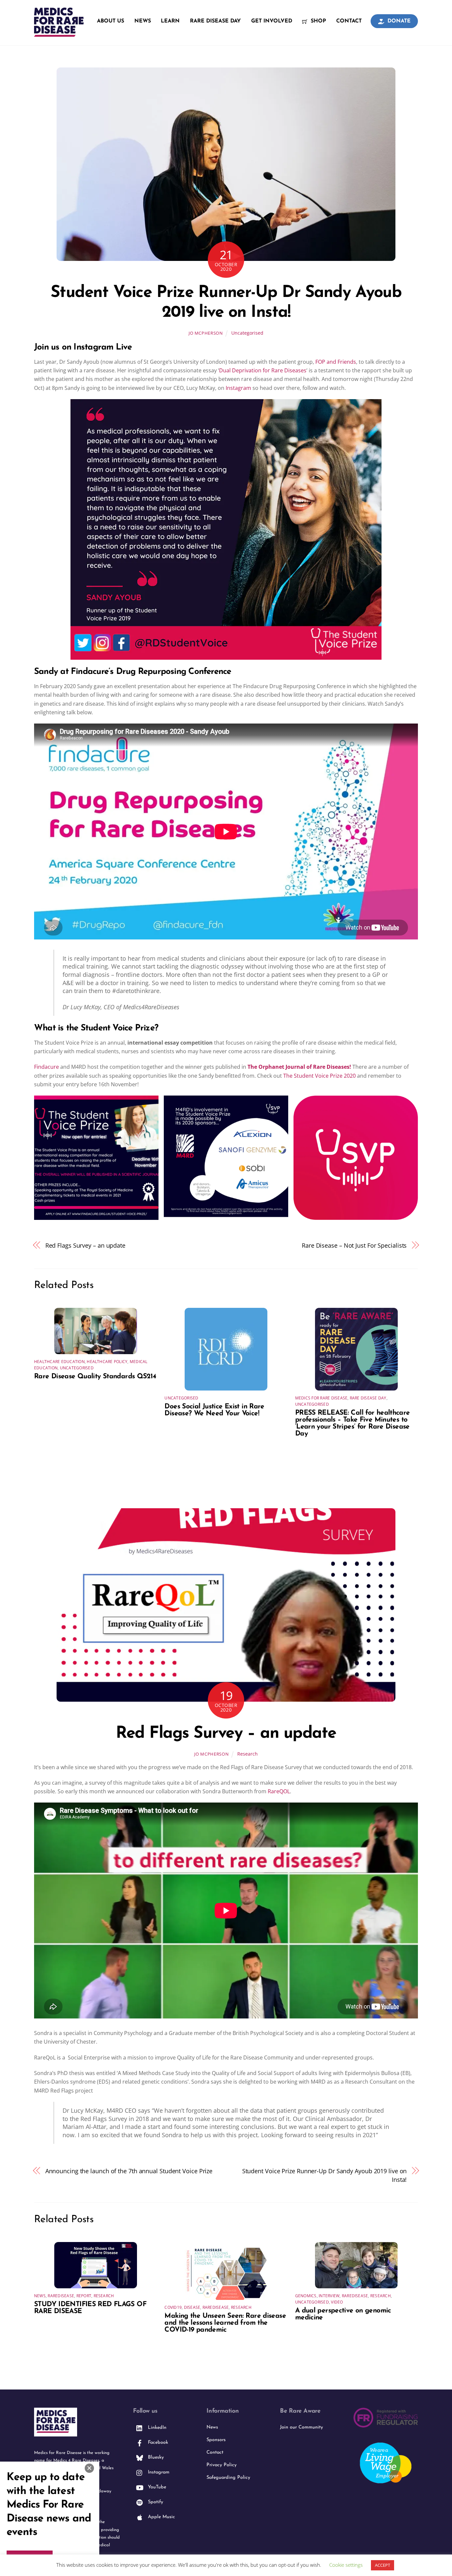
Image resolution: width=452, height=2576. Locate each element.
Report (84, 2296)
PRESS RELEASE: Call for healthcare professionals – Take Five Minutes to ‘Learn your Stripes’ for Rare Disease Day (353, 1423)
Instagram (238, 388)
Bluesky (155, 2457)
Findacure (46, 1067)
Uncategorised (247, 333)
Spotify (155, 2502)
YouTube (156, 2487)
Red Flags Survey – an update (85, 1245)
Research (248, 1754)
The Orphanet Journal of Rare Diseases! (299, 1067)
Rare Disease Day (215, 21)
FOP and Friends (336, 362)
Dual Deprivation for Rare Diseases (263, 370)
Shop (317, 21)
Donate (398, 21)
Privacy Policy (222, 2465)
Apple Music (161, 2517)
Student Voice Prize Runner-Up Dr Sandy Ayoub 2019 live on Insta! (325, 2175)
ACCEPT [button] (383, 2565)
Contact (349, 21)
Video (337, 2302)
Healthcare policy (107, 1362)
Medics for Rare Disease (321, 1398)
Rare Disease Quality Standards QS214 (95, 1376)
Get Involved (272, 21)
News (143, 21)
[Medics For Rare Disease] (59, 33)
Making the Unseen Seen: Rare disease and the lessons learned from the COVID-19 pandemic (225, 2323)
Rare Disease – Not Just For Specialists (354, 1245)
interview (329, 2296)
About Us (111, 21)
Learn (170, 21)
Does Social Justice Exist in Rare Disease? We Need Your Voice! (214, 1410)
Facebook (157, 2443)
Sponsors (216, 2440)
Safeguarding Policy (228, 2478)
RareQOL (279, 1791)
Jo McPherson (206, 333)
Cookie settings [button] (346, 2565)
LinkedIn (156, 2428)
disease (192, 2307)
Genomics (306, 2296)
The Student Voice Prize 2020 (319, 1076)
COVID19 (173, 2307)
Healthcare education (59, 1362)
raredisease (61, 2296)
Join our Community (301, 2427)
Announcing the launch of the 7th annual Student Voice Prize (129, 2171)
